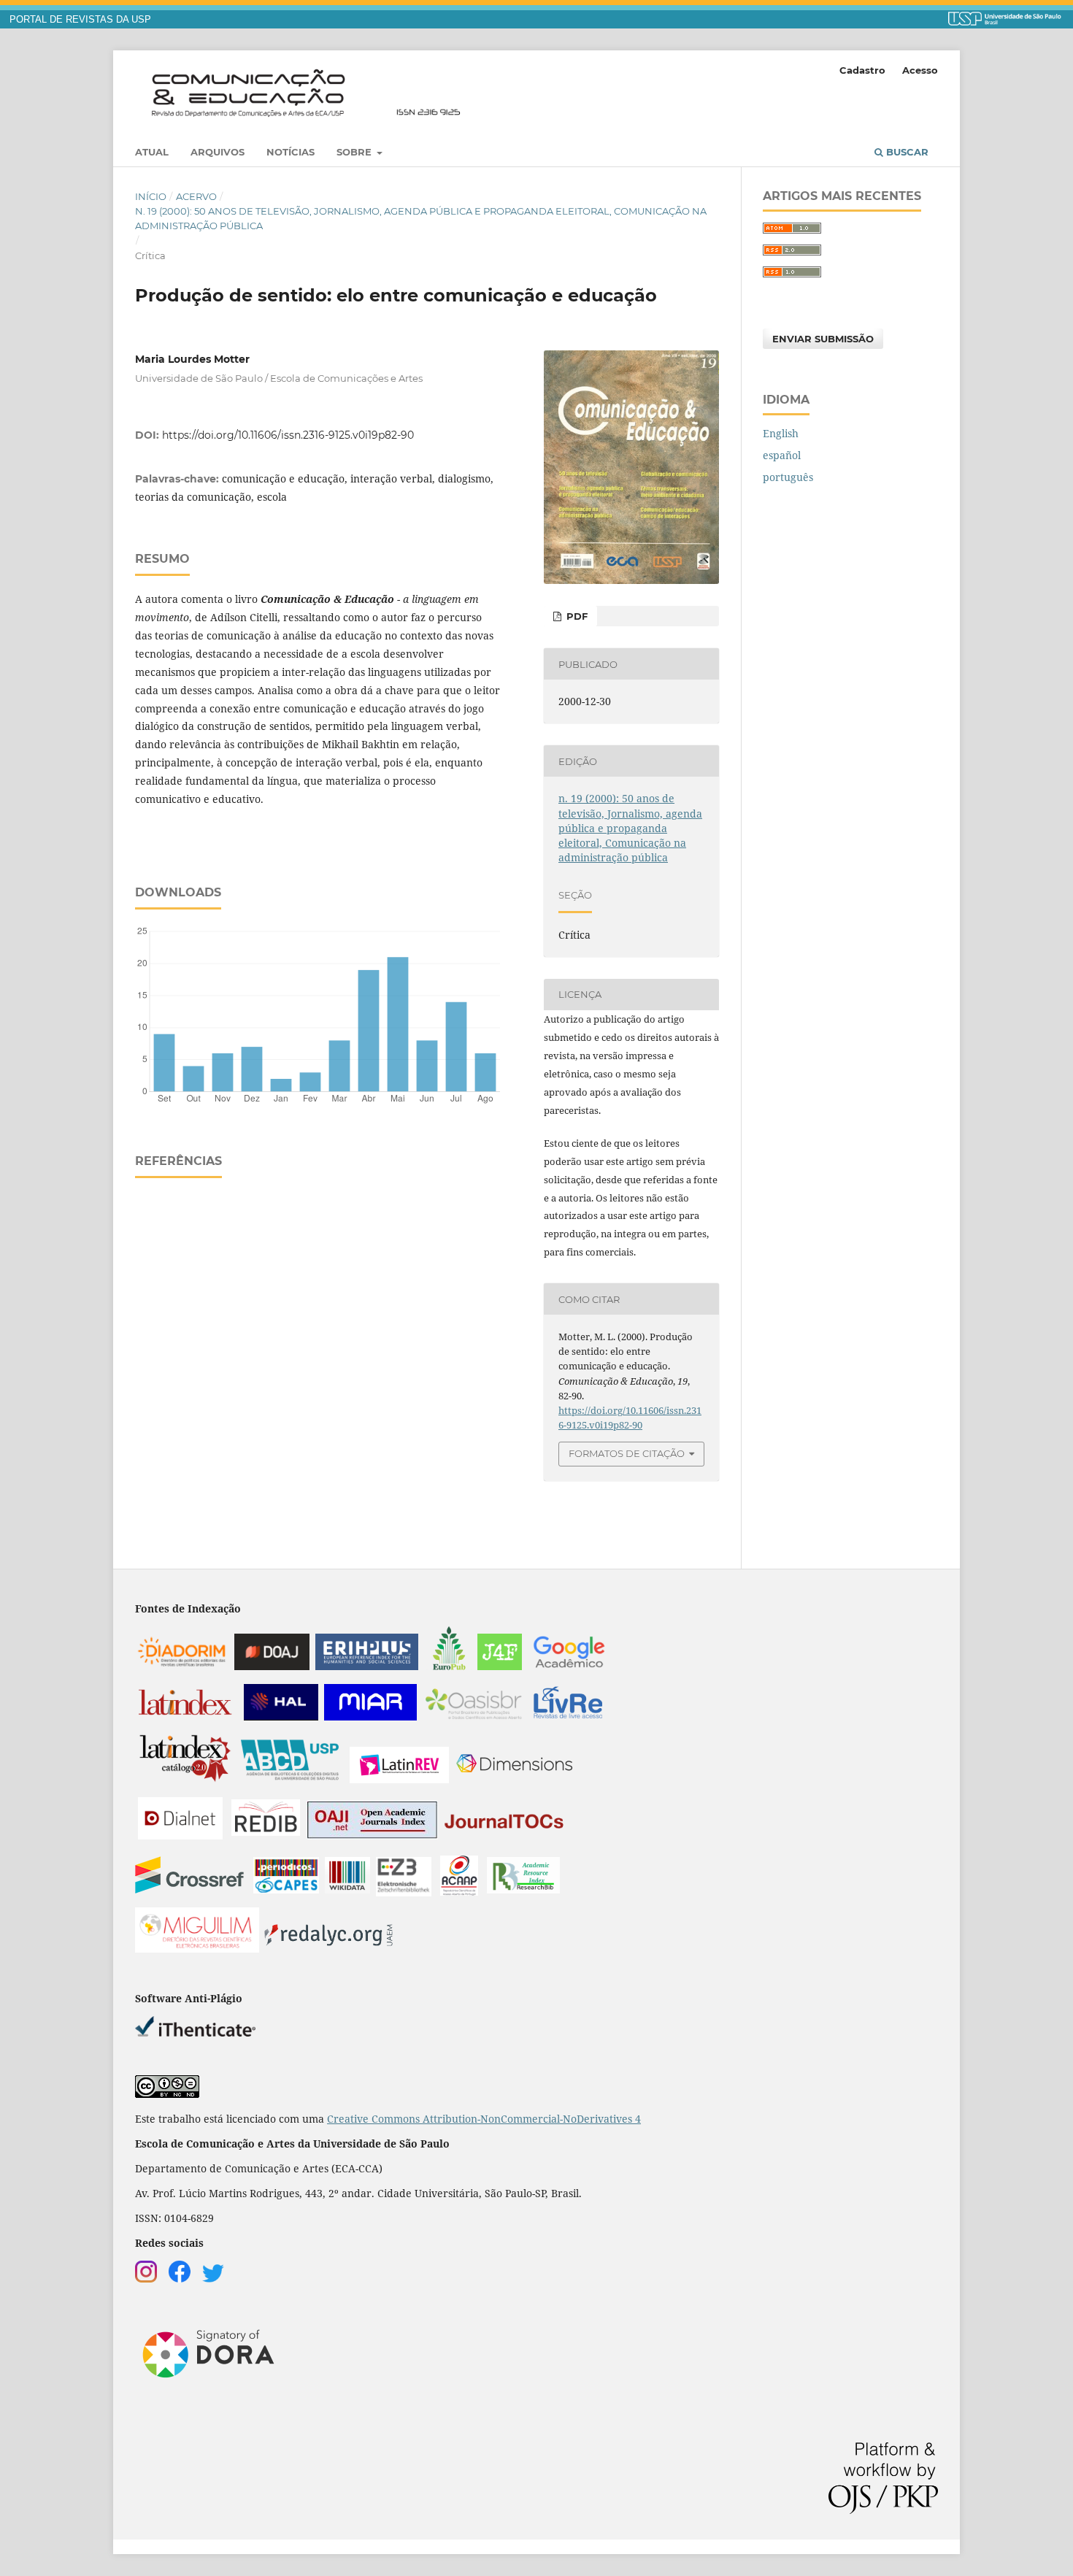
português (788, 477)
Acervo (196, 196)
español (782, 455)
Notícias (291, 152)
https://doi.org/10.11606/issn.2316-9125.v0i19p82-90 (288, 435)
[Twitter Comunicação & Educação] (213, 2279)
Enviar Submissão (823, 339)
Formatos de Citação (627, 1453)
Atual (152, 152)
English (781, 433)
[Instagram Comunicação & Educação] (146, 2279)
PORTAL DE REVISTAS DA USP (80, 20)
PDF (576, 616)
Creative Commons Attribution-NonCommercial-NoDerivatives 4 (484, 2119)
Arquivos (218, 152)
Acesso (920, 70)
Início (151, 196)
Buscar (906, 152)
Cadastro (862, 70)
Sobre (355, 152)
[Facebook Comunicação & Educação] (180, 2279)
